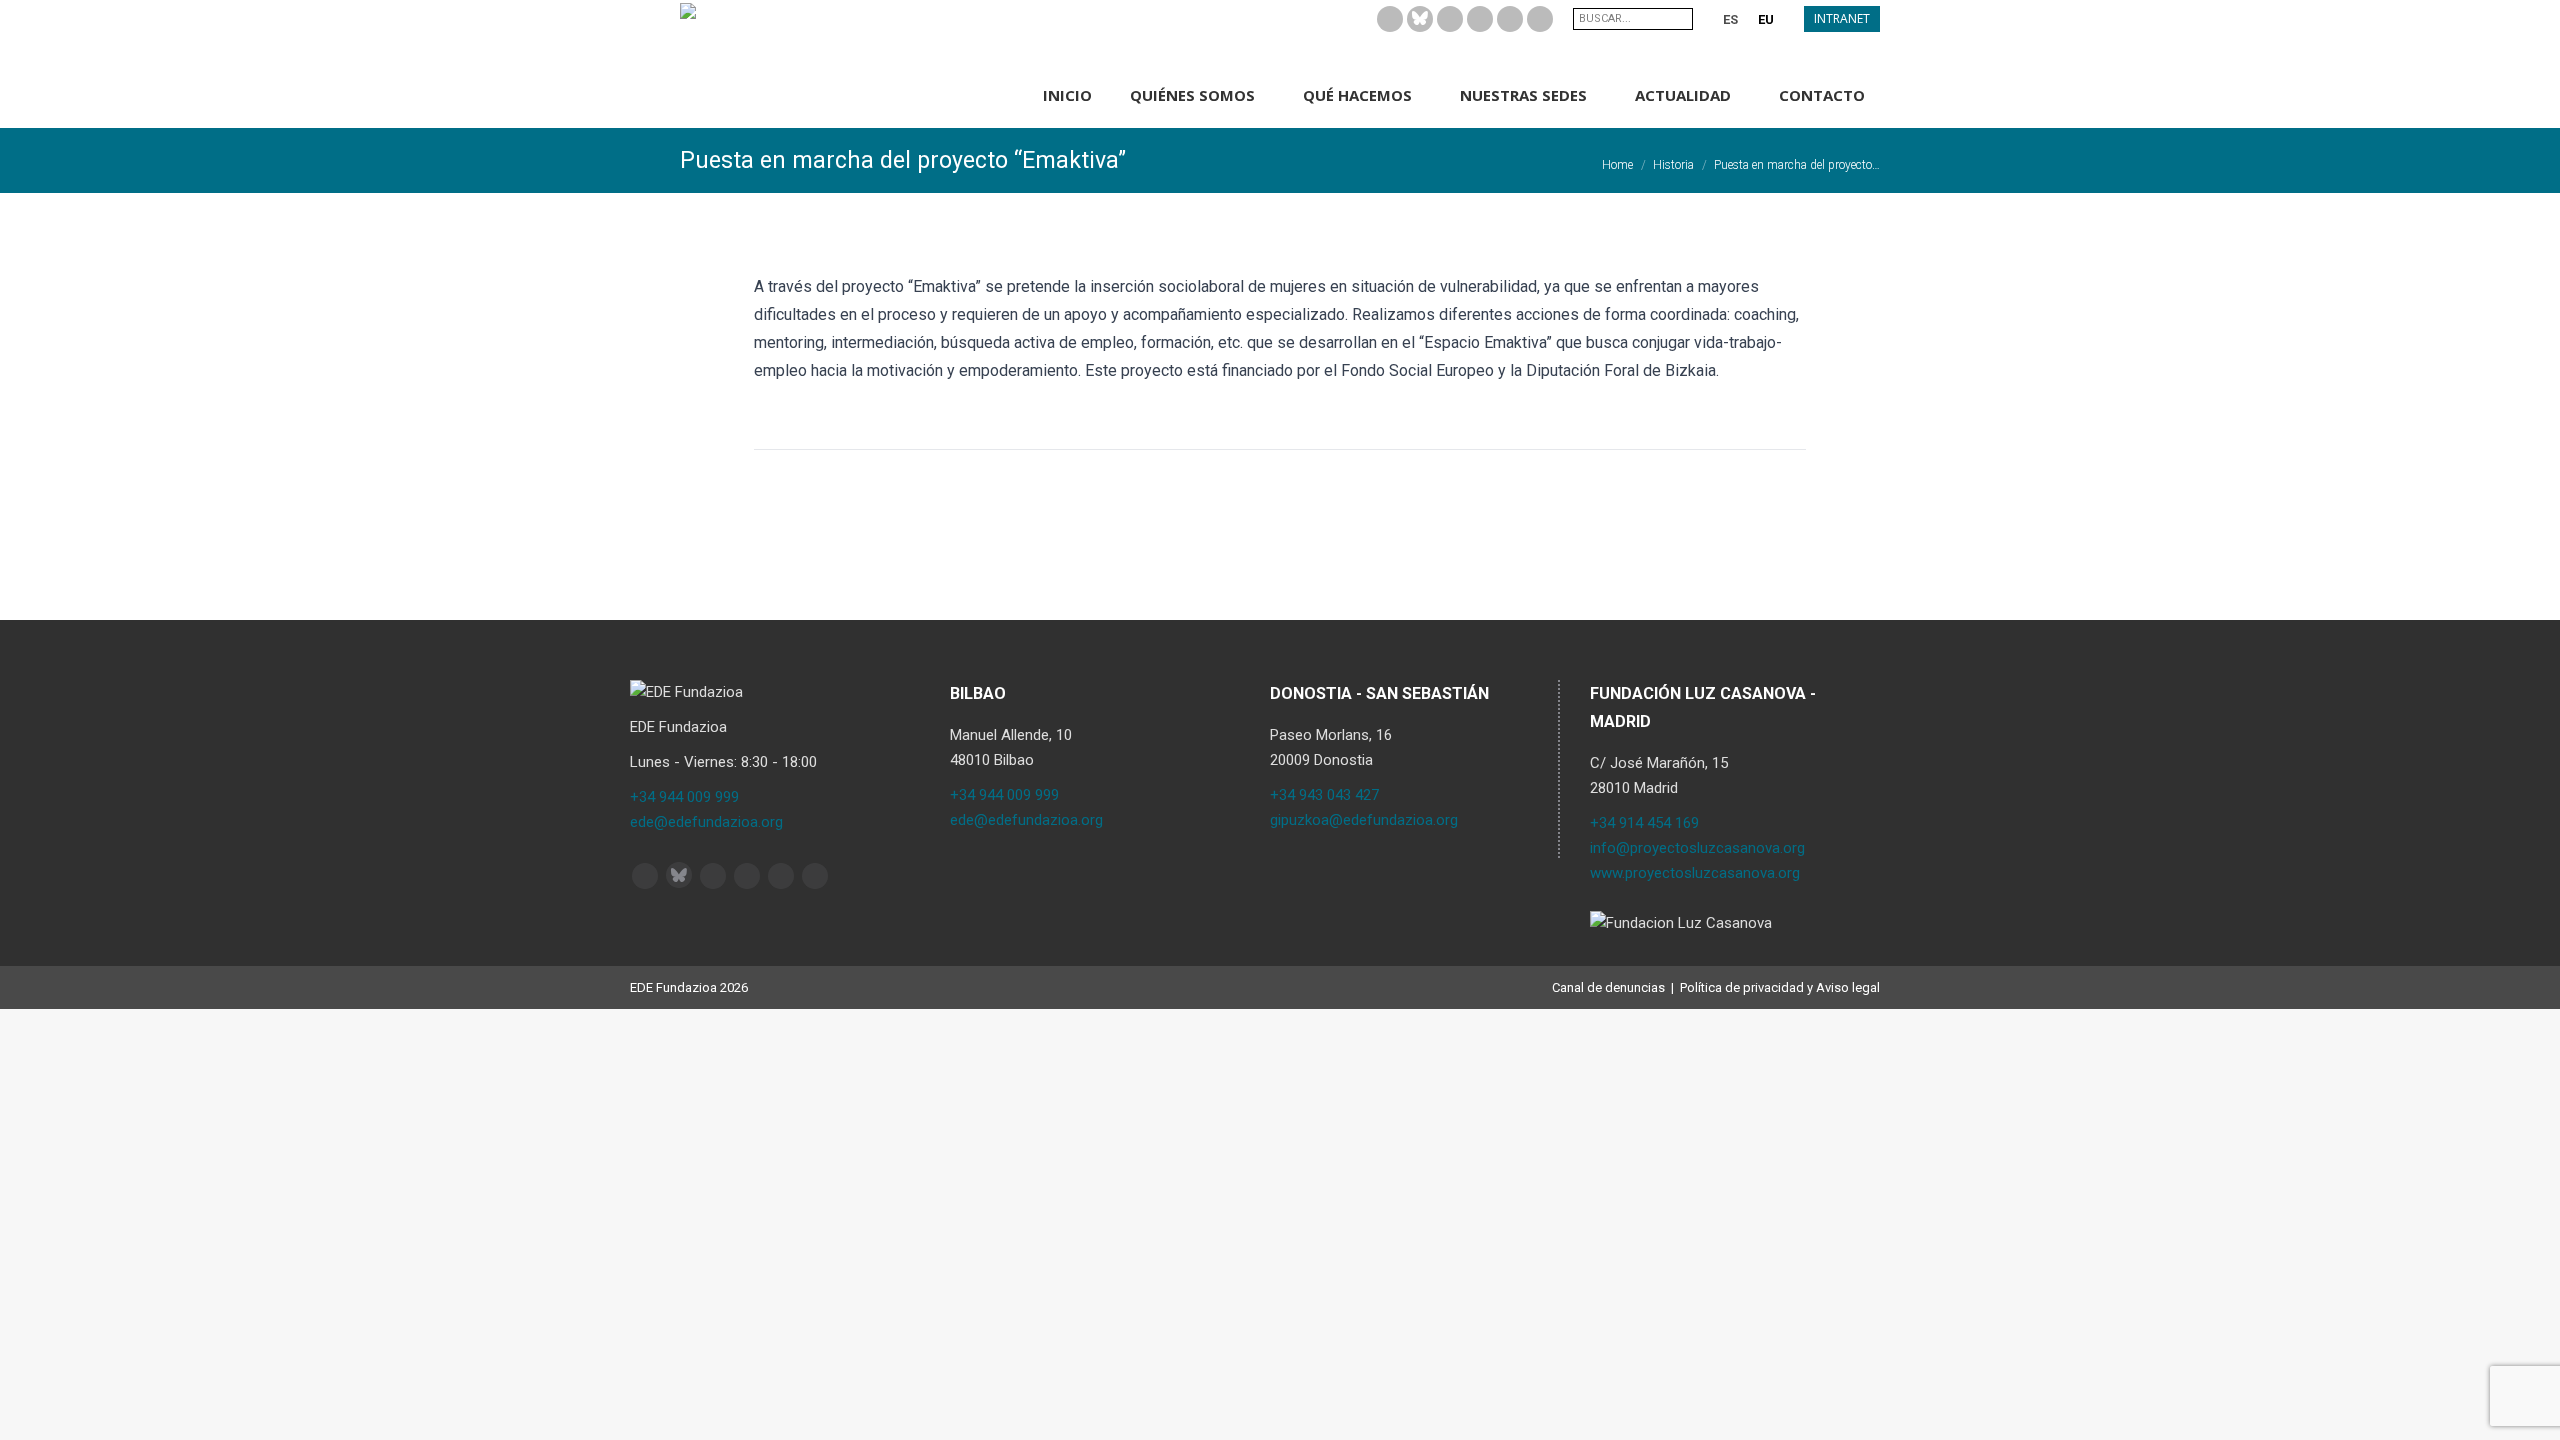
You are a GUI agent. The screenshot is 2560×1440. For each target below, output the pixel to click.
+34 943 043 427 (1324, 795)
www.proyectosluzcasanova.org (1695, 873)
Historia (1673, 165)
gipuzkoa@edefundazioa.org (1364, 820)
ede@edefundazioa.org (706, 822)
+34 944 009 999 (684, 797)
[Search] (1680, 19)
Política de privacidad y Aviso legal (1780, 987)
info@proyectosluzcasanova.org (1697, 848)
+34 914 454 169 (1644, 823)
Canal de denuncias (1608, 987)
